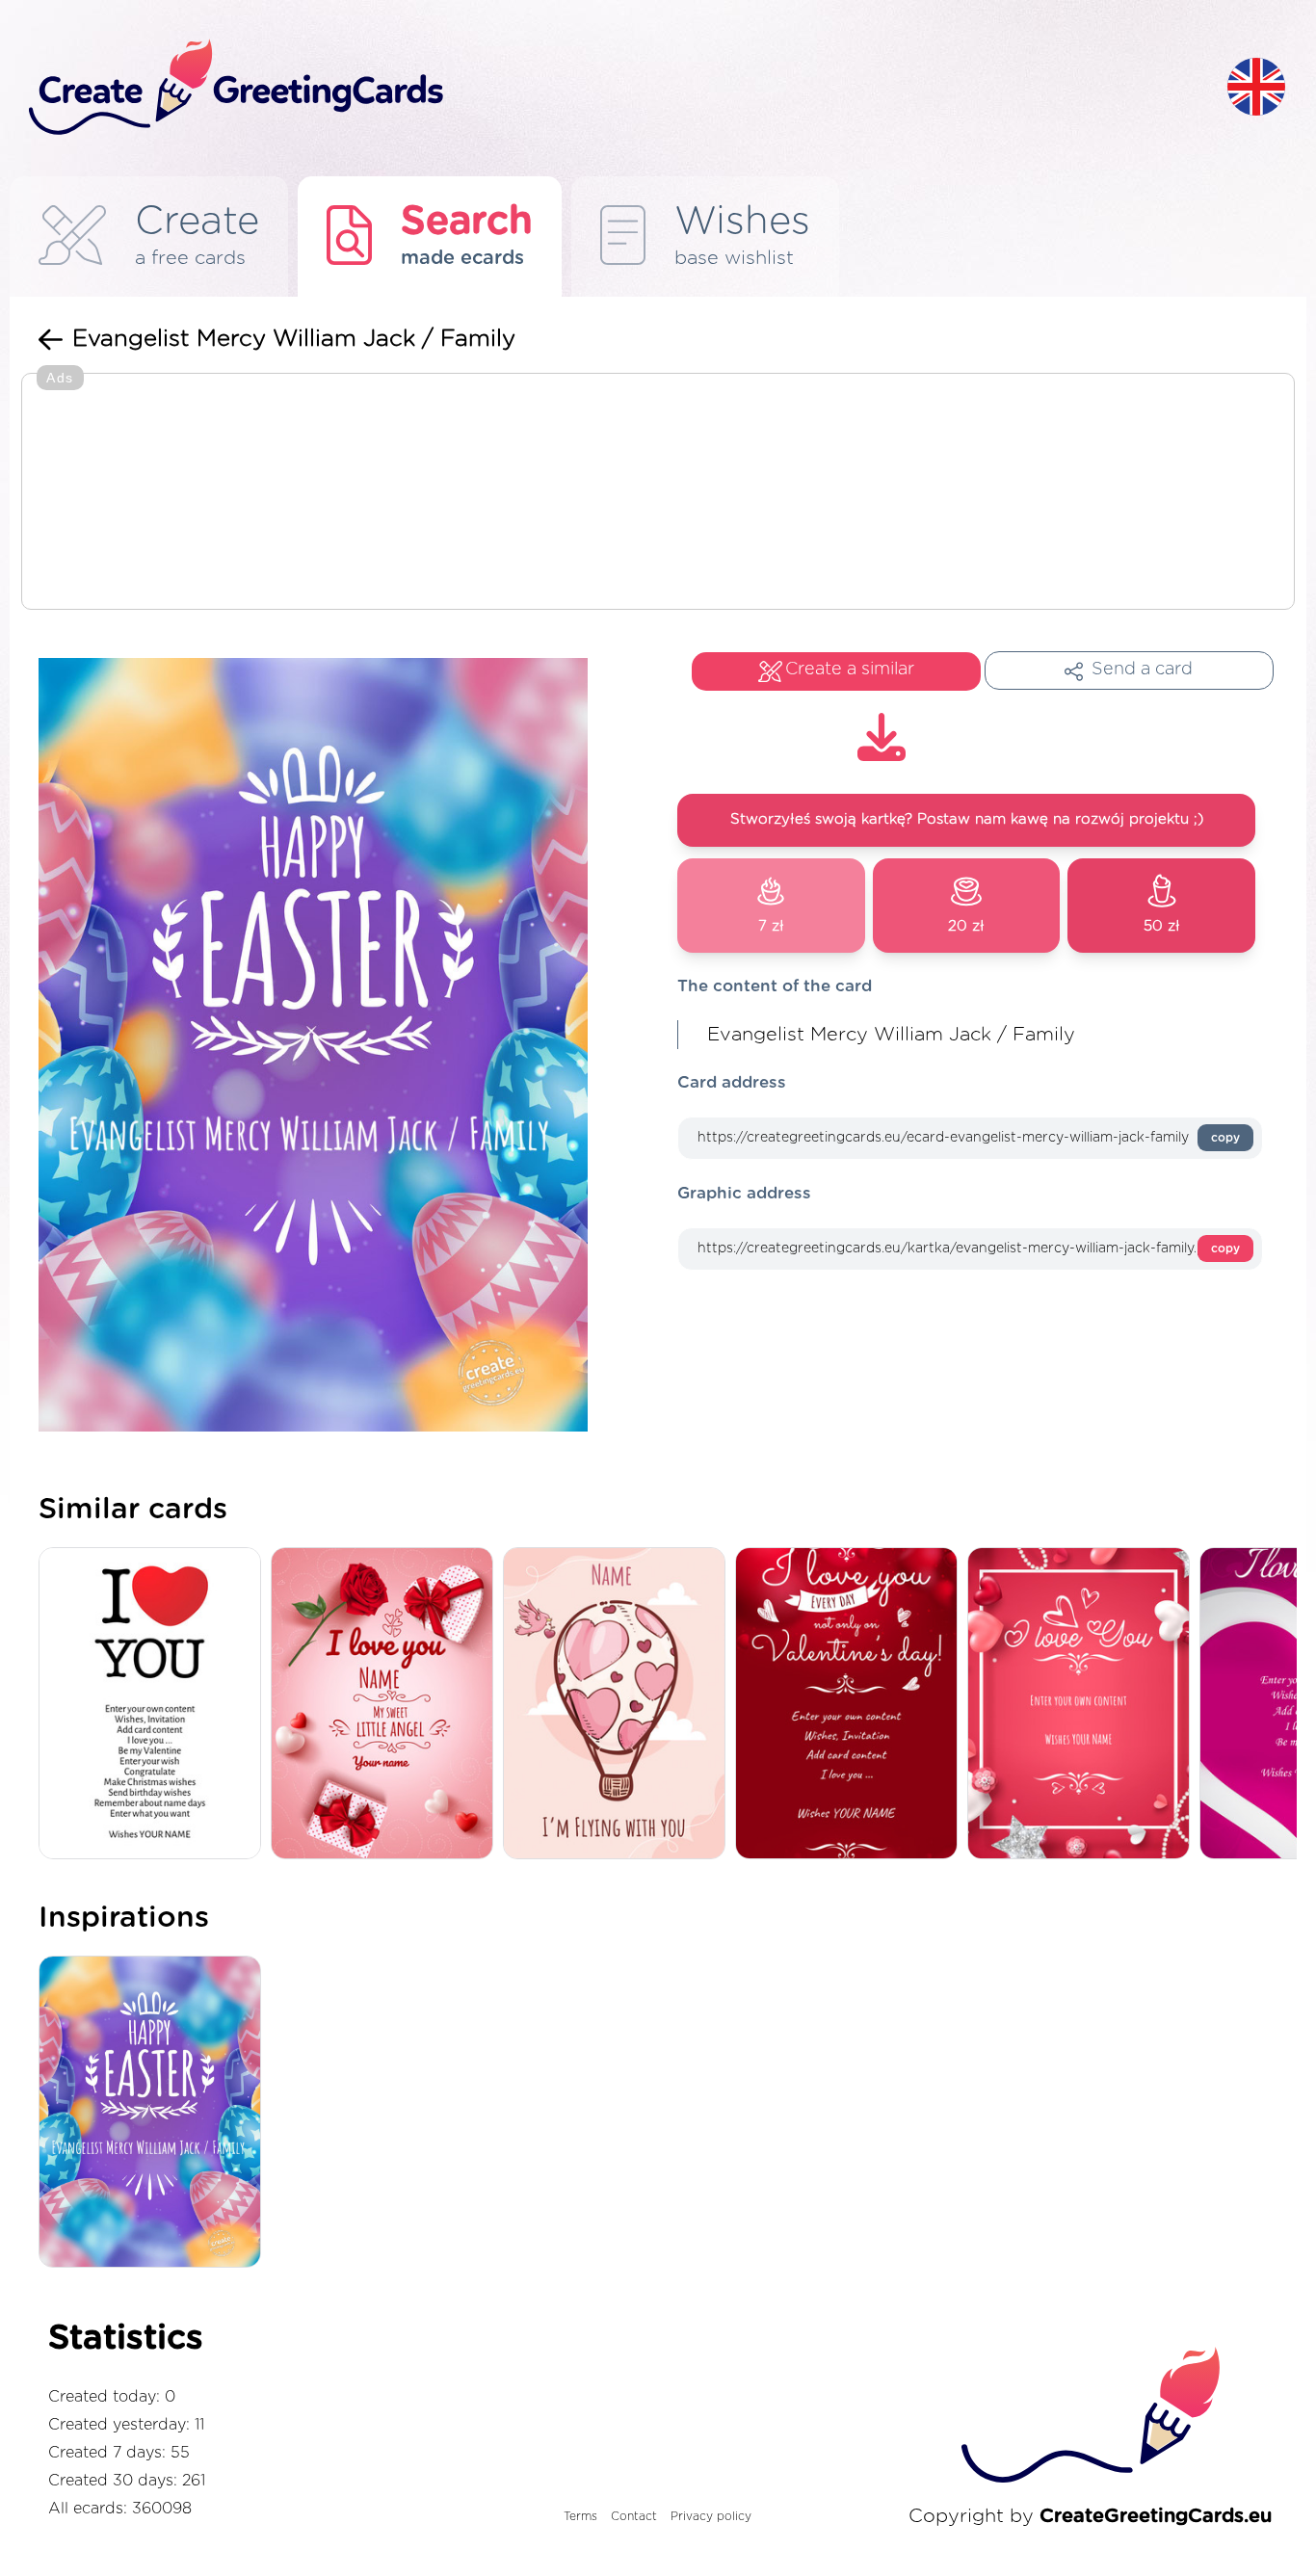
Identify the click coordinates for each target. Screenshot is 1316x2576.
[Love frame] (1083, 1705)
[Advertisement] (658, 493)
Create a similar (850, 670)
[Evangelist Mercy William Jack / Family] (155, 2114)
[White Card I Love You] (155, 1705)
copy (1225, 1138)
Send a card (1142, 670)
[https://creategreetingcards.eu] (613, 88)
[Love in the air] (619, 1705)
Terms (580, 2516)
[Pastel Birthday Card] (387, 1705)
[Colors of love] (851, 1705)
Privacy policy (711, 2516)
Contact (634, 2516)
